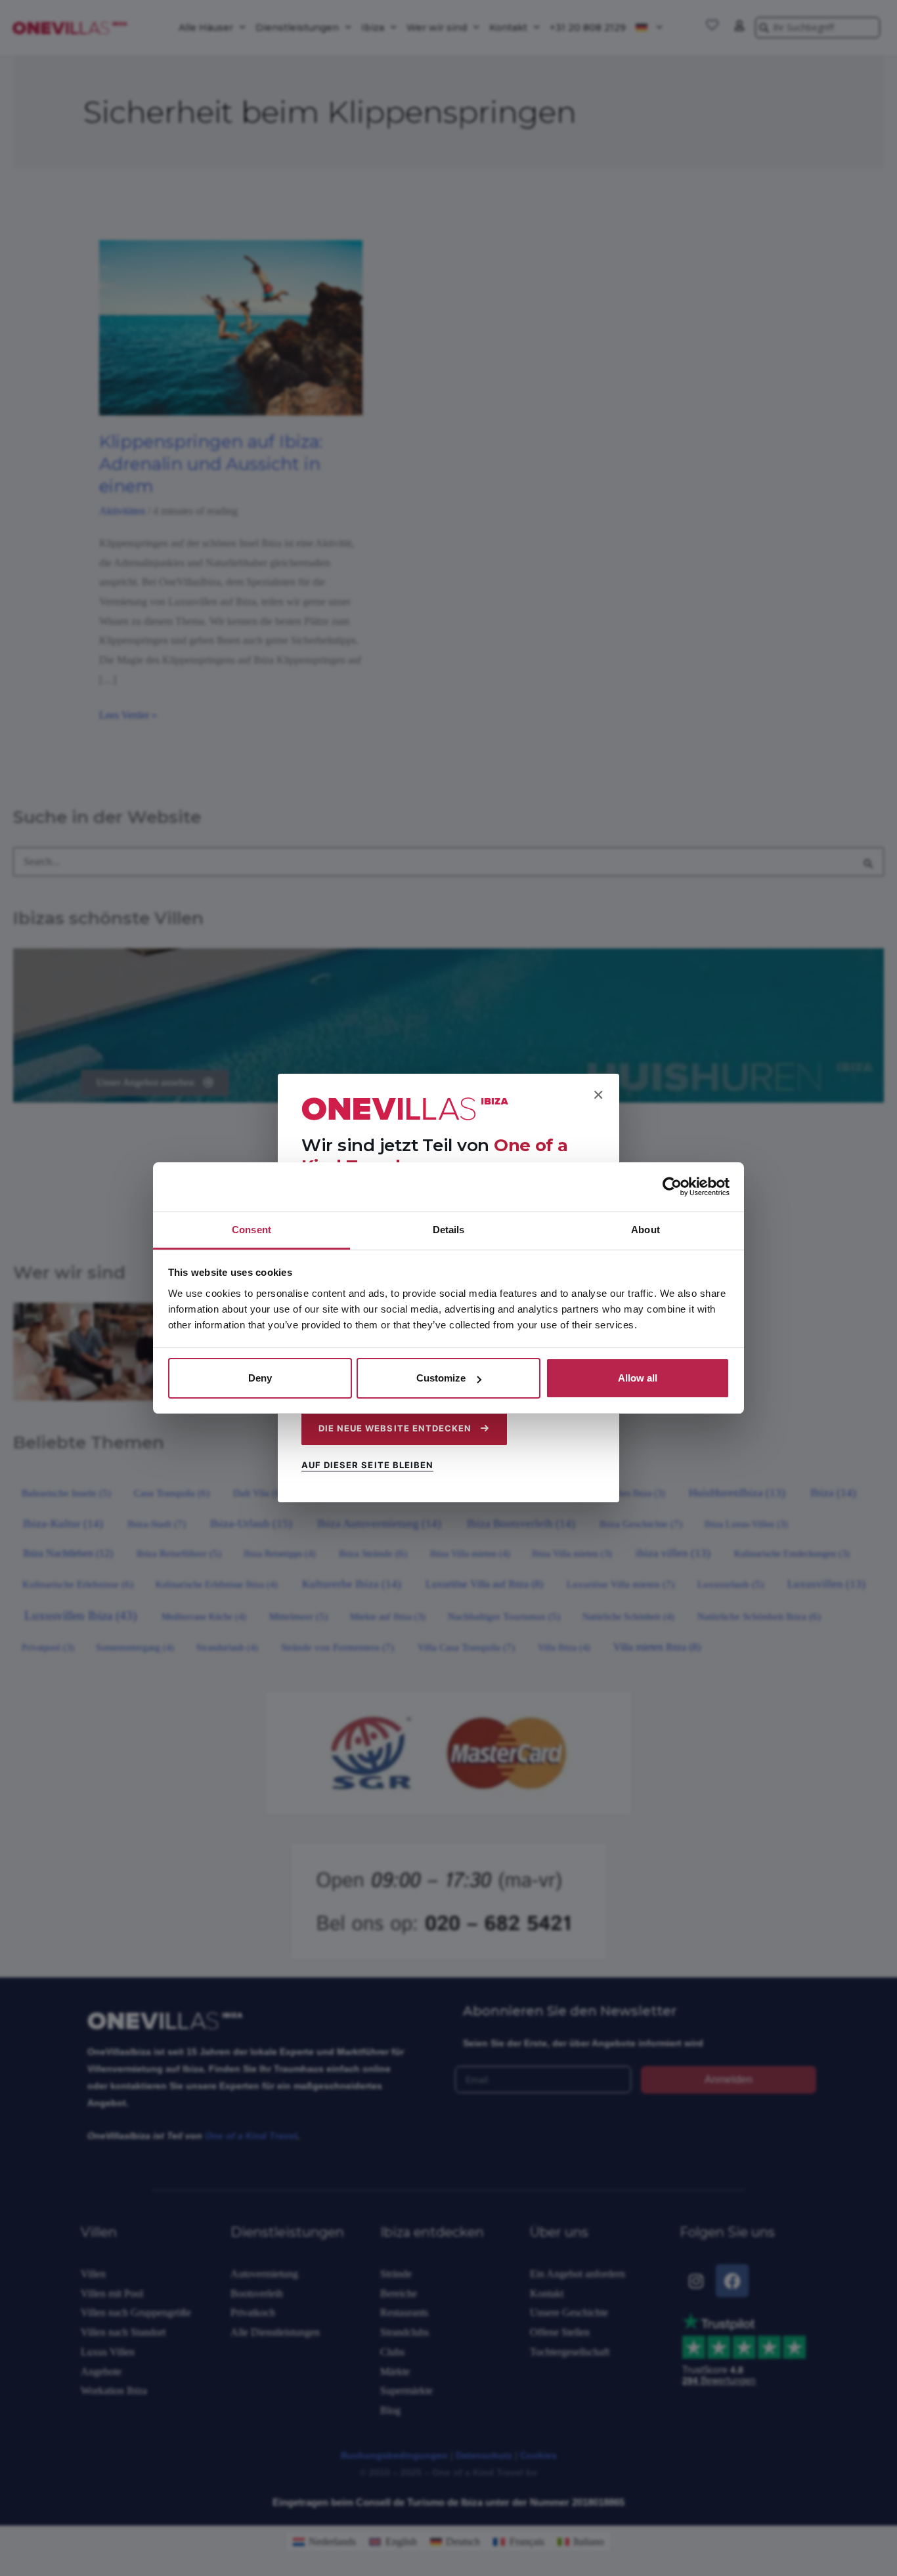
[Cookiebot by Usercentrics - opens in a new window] (672, 1187)
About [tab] (645, 1230)
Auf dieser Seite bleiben (367, 1465)
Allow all (638, 1378)
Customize (441, 1378)
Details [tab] (449, 1230)
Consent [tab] (252, 1230)
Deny (260, 1378)
